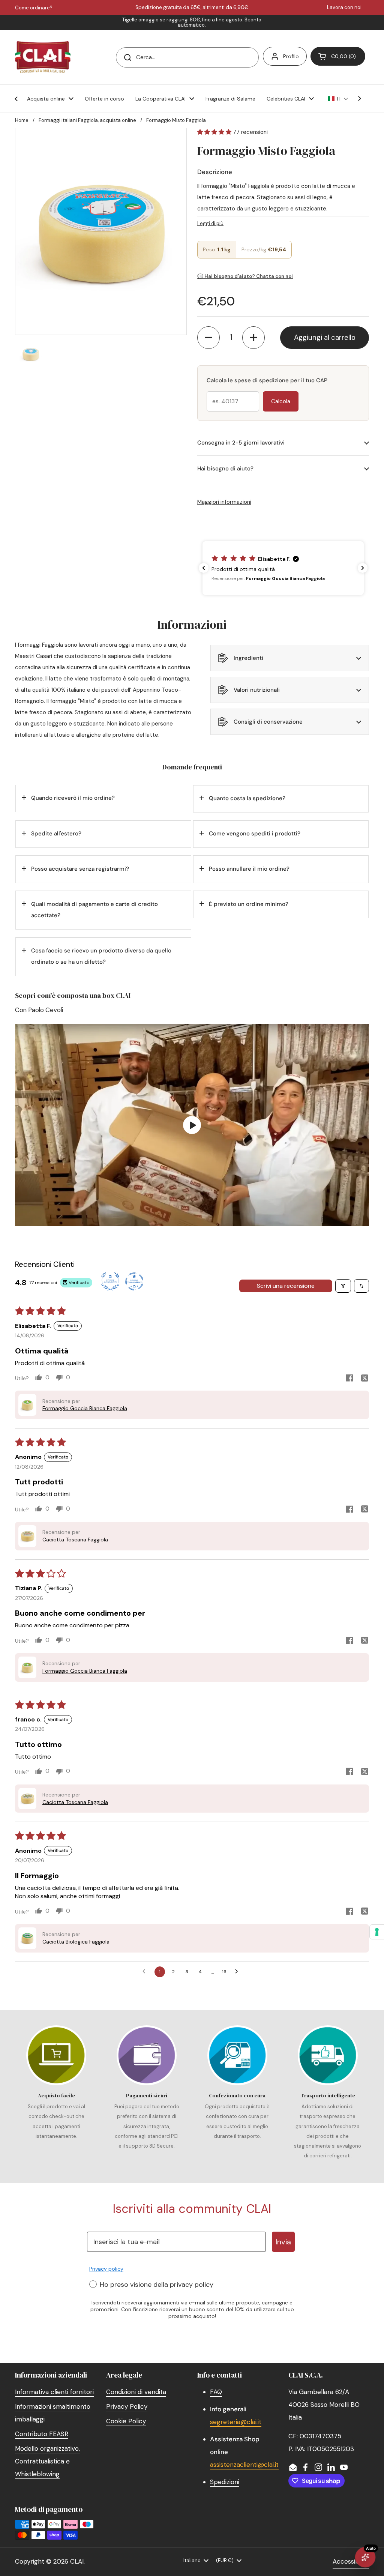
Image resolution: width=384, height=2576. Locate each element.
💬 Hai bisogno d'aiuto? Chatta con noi (245, 276)
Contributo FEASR (42, 2434)
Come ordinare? (34, 8)
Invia (283, 2242)
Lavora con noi (344, 8)
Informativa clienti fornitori (54, 2392)
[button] (338, 56)
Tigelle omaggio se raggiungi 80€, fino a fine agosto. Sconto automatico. (192, 23)
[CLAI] (43, 57)
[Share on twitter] (364, 1379)
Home (22, 120)
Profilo (291, 56)
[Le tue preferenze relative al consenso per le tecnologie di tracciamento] (377, 1932)
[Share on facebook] (349, 1379)
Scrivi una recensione (286, 1286)
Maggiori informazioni (224, 502)
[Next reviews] (363, 568)
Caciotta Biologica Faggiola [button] (76, 1942)
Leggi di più (210, 223)
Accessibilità (351, 2561)
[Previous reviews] (204, 568)
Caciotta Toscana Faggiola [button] (75, 1540)
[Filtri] (343, 1286)
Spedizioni (225, 2482)
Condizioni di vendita (136, 2392)
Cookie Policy (126, 2421)
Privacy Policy (127, 2406)
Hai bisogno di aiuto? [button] (225, 469)
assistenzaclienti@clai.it (244, 2465)
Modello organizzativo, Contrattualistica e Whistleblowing (47, 2461)
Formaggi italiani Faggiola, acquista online (87, 120)
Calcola (281, 401)
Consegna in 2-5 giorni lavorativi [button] (241, 443)
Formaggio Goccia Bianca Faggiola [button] (85, 1408)
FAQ (216, 2392)
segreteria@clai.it (236, 2422)
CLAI (77, 2561)
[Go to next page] (238, 1972)
